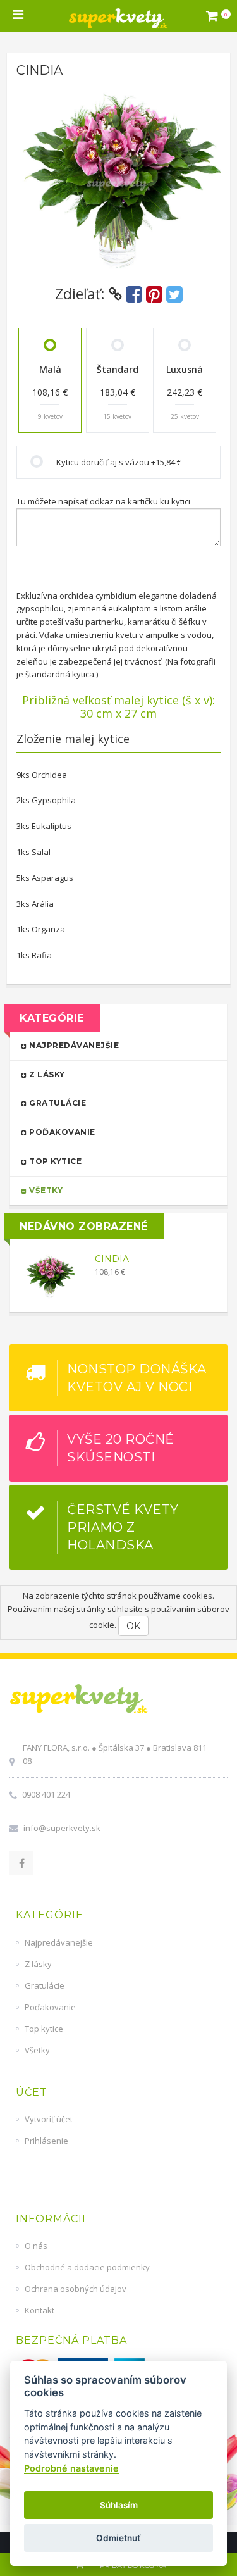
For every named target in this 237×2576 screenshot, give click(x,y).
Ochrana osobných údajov (76, 2289)
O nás (36, 2246)
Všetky (45, 1190)
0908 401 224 (46, 1794)
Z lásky (46, 1074)
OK (133, 1626)
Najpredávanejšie (73, 1045)
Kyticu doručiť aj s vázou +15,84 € (119, 462)
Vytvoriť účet (49, 2119)
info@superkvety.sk (62, 1828)
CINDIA (112, 1259)
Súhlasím (119, 2505)
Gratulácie (57, 1103)
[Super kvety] (118, 16)
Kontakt (39, 2310)
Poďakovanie (61, 1132)
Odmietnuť (118, 2538)
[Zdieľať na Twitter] (174, 294)
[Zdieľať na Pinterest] (154, 294)
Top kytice (55, 1161)
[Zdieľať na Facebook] (134, 294)
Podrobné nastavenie (71, 2468)
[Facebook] (21, 1863)
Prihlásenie (46, 2141)
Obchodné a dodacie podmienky (87, 2267)
